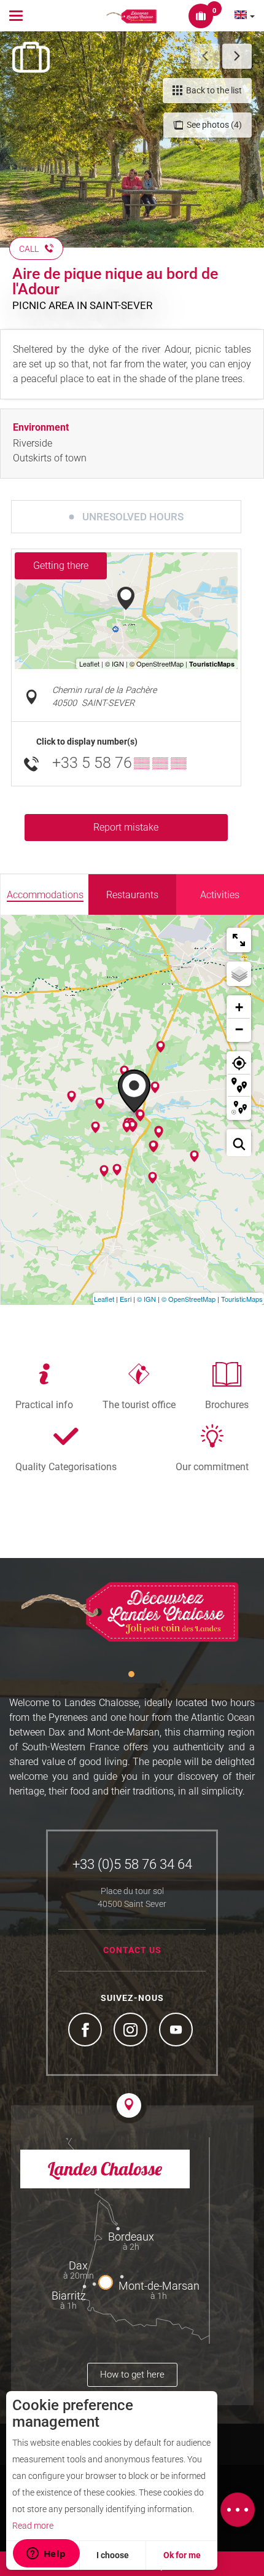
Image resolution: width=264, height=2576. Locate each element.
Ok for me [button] (182, 2555)
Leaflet (104, 1299)
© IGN (146, 1299)
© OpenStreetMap (188, 1299)
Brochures (227, 1404)
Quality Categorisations (66, 1466)
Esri (126, 1299)
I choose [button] (113, 2555)
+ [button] (239, 1007)
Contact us (132, 1950)
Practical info (44, 1404)
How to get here (132, 2374)
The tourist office (139, 1404)
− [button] (239, 1029)
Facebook (87, 2031)
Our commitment (212, 1466)
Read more (33, 2526)
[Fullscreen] (239, 940)
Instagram (132, 2031)
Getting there (61, 566)
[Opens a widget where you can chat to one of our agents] (46, 2554)
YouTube (177, 2031)
